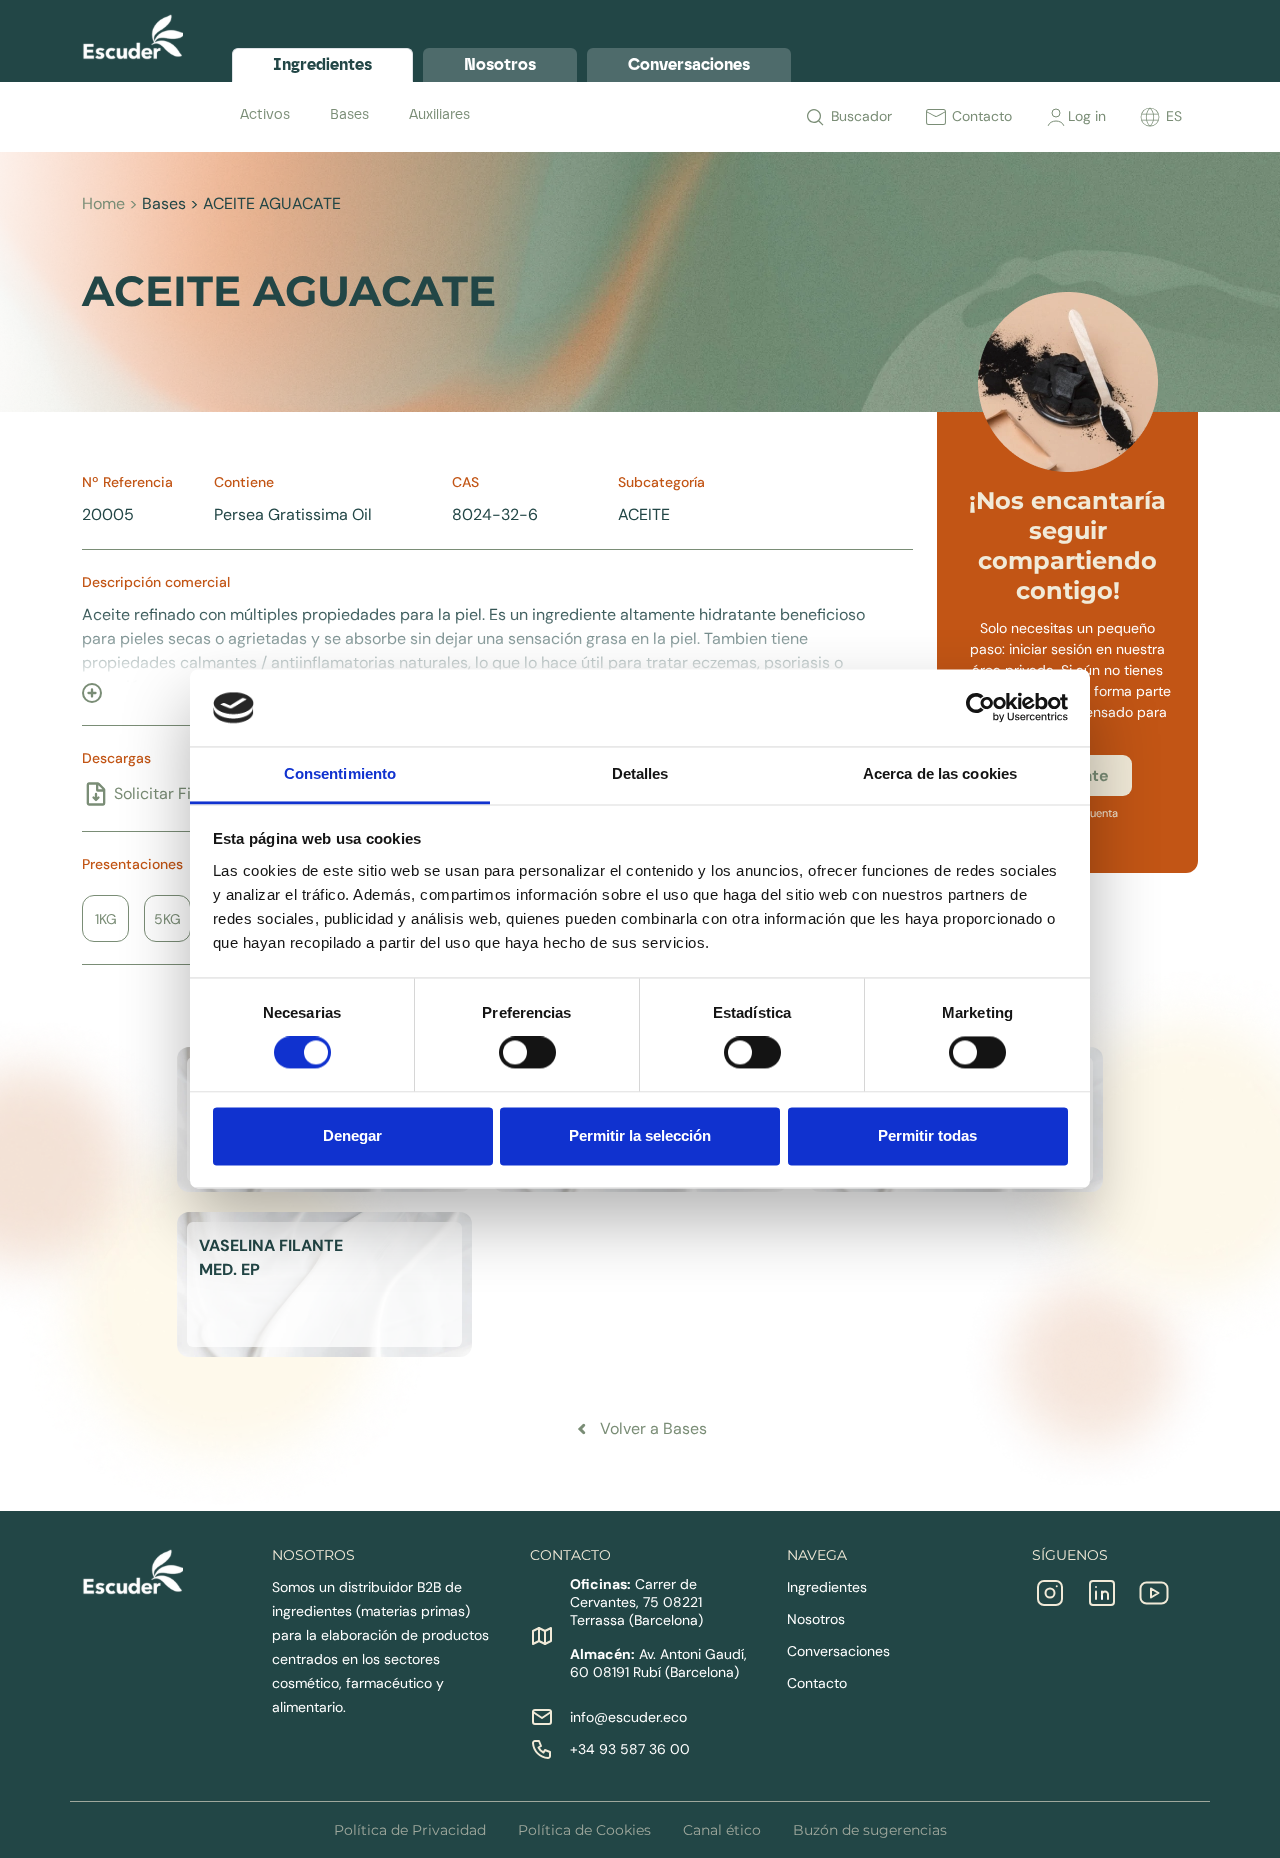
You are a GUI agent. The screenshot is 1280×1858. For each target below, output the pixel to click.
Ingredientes (827, 1587)
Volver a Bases (653, 1428)
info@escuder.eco (628, 1717)
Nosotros (816, 1619)
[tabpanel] (715, 114)
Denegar (352, 1135)
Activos (265, 114)
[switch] (527, 1053)
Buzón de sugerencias (870, 1830)
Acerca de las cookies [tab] (940, 773)
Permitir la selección (640, 1135)
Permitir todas (927, 1135)
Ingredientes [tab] (322, 64)
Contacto (817, 1683)
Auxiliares (439, 114)
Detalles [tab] (640, 773)
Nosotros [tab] (500, 64)
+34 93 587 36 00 (630, 1749)
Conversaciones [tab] (689, 64)
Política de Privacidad (410, 1830)
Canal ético (722, 1830)
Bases (349, 114)
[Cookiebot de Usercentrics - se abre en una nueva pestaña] (980, 708)
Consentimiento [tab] (340, 773)
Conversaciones (838, 1651)
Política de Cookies (584, 1830)
